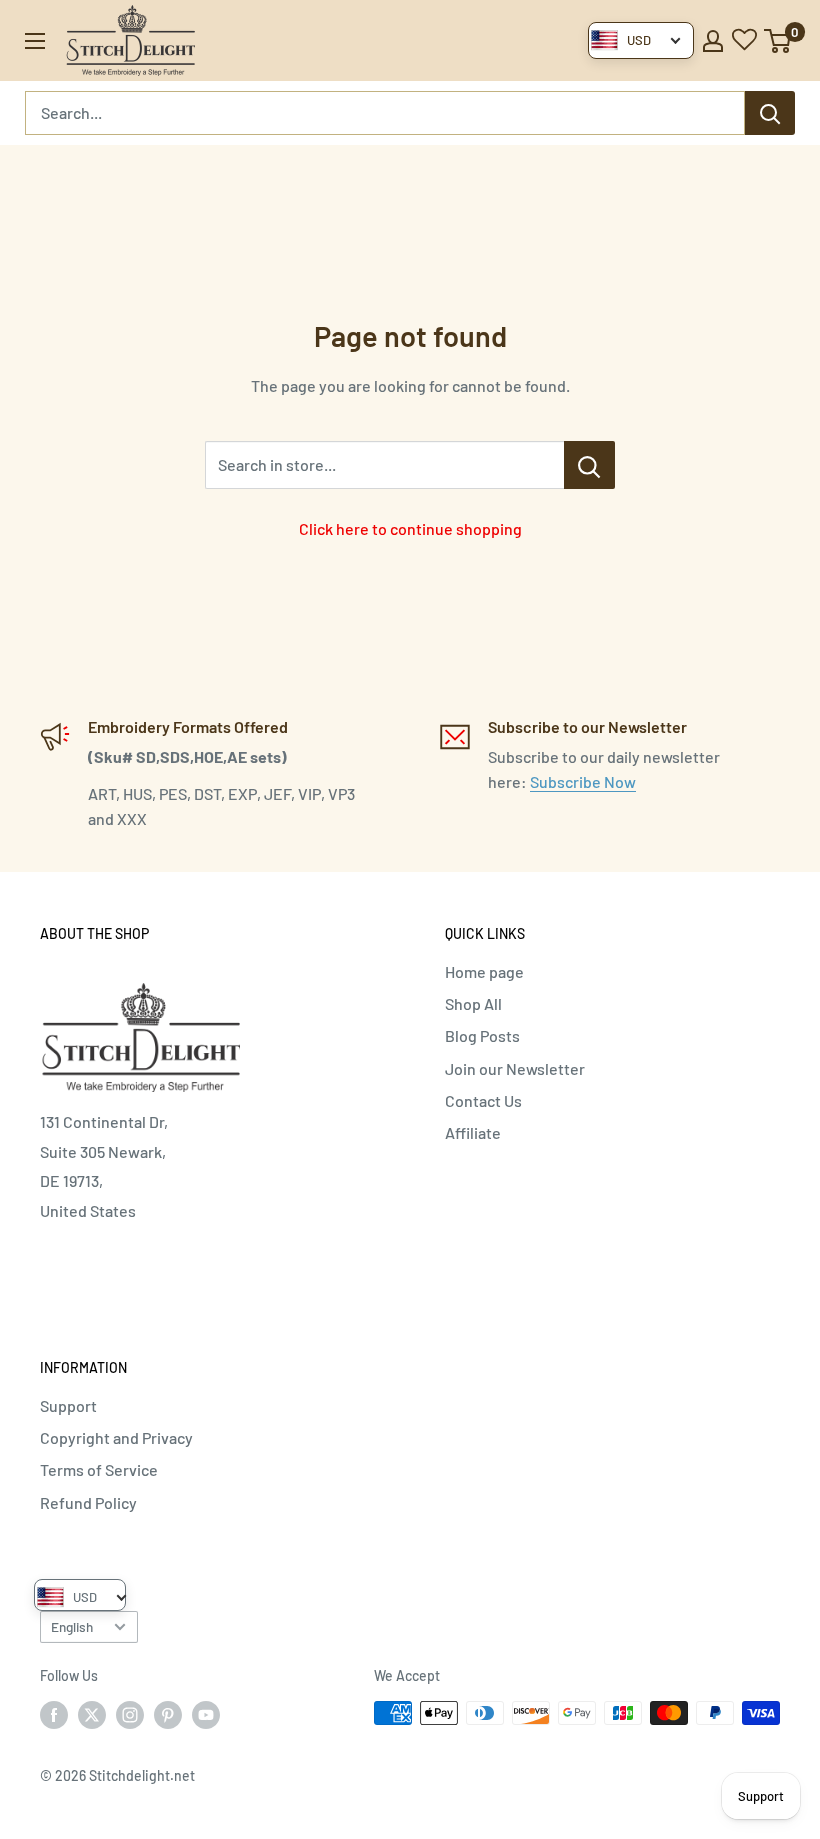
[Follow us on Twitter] (92, 1715)
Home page (484, 971)
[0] (778, 41)
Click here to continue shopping (410, 528)
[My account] (713, 41)
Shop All (473, 1003)
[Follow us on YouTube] (206, 1715)
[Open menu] (35, 41)
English (72, 1626)
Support (68, 1405)
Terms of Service (99, 1469)
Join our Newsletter (515, 1068)
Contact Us (483, 1100)
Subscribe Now (583, 781)
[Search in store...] (589, 465)
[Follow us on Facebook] (54, 1715)
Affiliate (473, 1132)
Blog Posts (482, 1035)
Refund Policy (88, 1502)
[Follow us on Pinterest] (168, 1715)
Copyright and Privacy (116, 1437)
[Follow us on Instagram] (130, 1715)
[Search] (770, 113)
